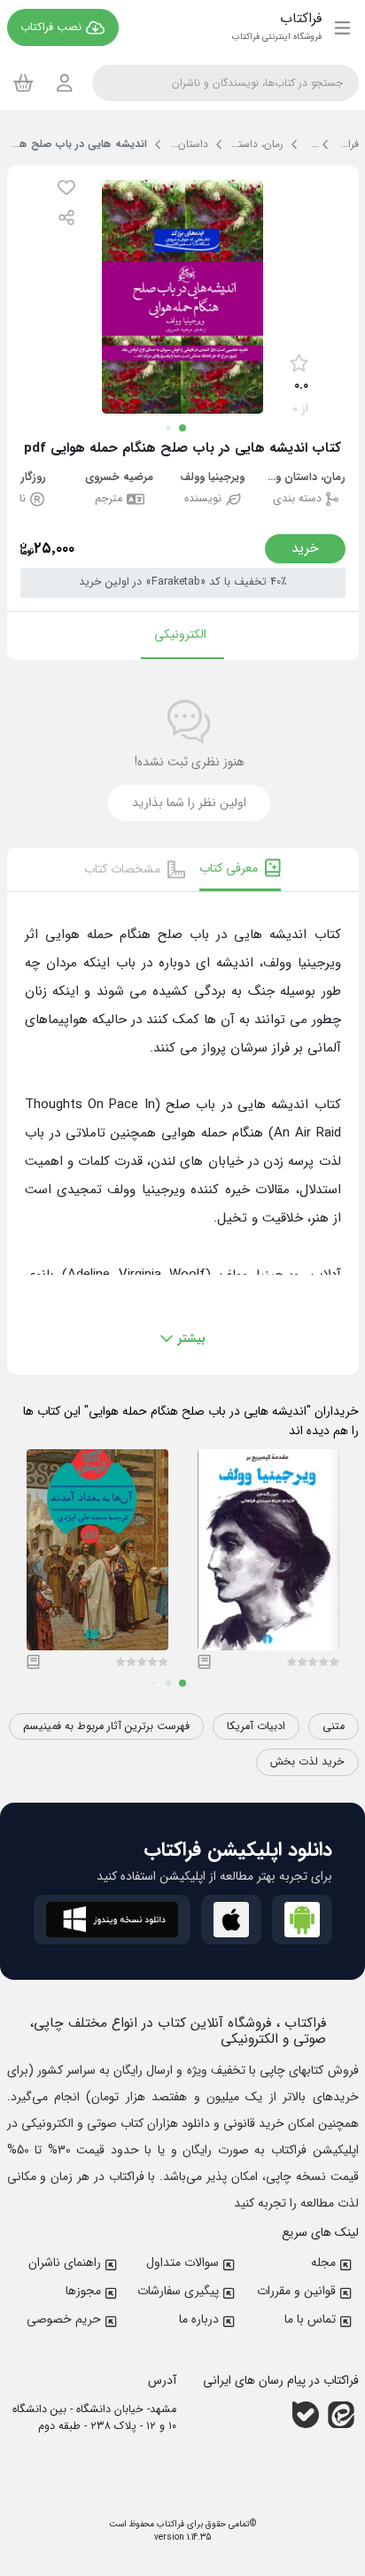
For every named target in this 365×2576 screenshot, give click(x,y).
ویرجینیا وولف (212, 478)
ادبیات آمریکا (256, 1726)
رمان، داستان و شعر (306, 478)
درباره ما (199, 2319)
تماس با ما (310, 2319)
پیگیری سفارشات (178, 2291)
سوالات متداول (182, 2262)
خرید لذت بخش (307, 1762)
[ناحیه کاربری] (65, 83)
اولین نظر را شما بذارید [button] (189, 803)
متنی (334, 1726)
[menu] (342, 27)
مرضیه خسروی (119, 478)
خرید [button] (305, 548)
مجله (323, 2262)
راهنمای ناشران (65, 2262)
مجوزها (83, 2291)
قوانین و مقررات (296, 2291)
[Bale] (306, 2415)
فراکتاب (169, 2524)
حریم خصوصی (64, 2319)
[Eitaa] (341, 2415)
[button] (66, 187)
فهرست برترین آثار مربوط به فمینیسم (106, 1726)
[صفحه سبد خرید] (23, 82)
